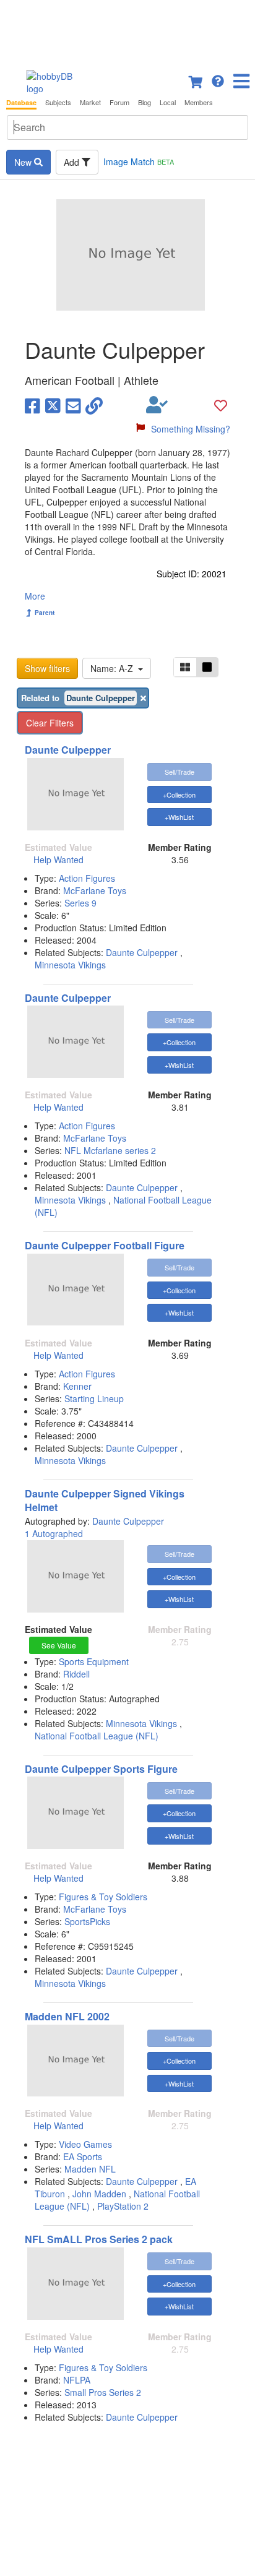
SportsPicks (87, 1921)
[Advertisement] (127, 31)
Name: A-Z (114, 668)
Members (199, 102)
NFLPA (77, 2380)
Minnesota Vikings (70, 965)
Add (73, 162)
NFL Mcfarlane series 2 (110, 1150)
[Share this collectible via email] (73, 405)
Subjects (58, 102)
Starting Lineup (94, 1398)
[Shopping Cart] (196, 80)
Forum (119, 102)
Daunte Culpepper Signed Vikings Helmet (105, 1501)
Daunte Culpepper (68, 750)
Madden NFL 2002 (67, 2016)
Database (21, 102)
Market (90, 102)
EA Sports (83, 2156)
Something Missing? (191, 429)
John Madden (99, 2194)
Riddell (76, 1674)
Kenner (77, 1386)
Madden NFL (90, 2169)
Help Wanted (58, 859)
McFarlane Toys (95, 890)
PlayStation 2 (123, 2206)
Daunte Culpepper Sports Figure (101, 1769)
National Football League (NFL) (97, 1736)
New (24, 162)
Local (168, 102)
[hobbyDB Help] (218, 80)
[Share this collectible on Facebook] (32, 405)
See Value (59, 1645)
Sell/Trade (179, 772)
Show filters (47, 668)
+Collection (179, 795)
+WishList (179, 817)
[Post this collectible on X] (53, 405)
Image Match (139, 162)
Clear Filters (50, 723)
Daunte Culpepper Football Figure (105, 1245)
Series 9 (80, 903)
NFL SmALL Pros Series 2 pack (99, 2239)
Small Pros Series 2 (103, 2392)
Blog (145, 102)
